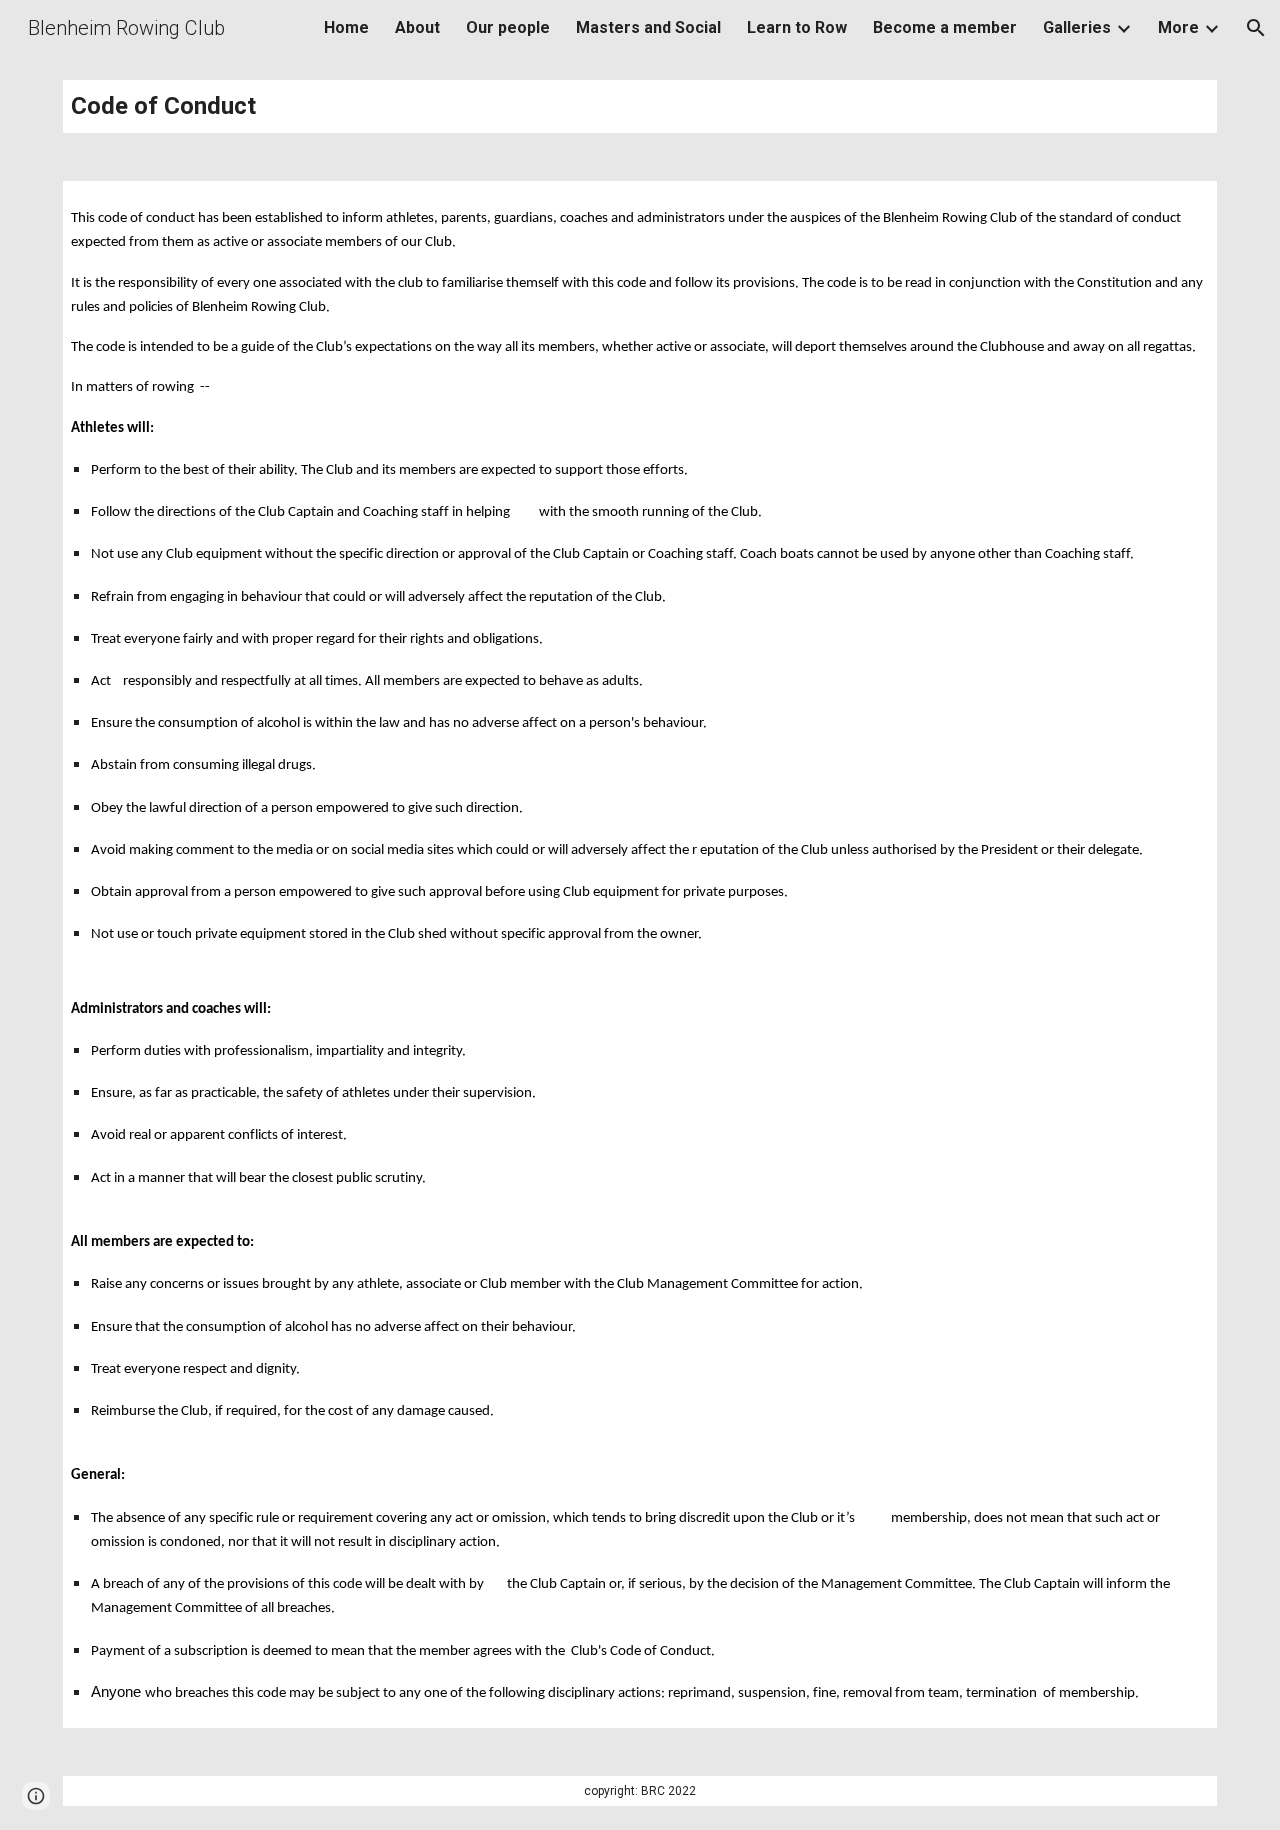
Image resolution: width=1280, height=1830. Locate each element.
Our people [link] (508, 27)
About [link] (417, 27)
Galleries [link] (1077, 27)
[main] (640, 106)
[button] (1256, 28)
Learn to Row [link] (797, 27)
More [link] (1178, 27)
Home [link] (346, 27)
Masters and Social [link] (648, 27)
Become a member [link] (945, 27)
